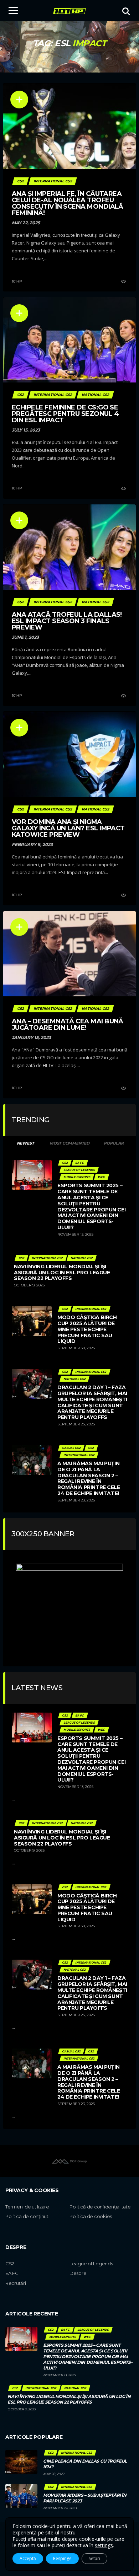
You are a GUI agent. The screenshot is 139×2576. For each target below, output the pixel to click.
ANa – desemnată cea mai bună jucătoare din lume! (68, 1024)
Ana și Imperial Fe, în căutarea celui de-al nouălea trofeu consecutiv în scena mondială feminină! (68, 203)
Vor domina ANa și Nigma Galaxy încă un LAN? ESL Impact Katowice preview (68, 828)
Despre (78, 2273)
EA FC (12, 2273)
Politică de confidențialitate (100, 2207)
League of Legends (91, 2264)
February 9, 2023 (32, 844)
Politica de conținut (27, 2216)
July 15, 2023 (26, 430)
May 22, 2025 (26, 223)
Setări (94, 2558)
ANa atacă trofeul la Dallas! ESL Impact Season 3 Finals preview (67, 621)
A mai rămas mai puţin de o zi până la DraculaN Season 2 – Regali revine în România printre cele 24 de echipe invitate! (89, 1478)
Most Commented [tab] (69, 1143)
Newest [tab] (25, 1143)
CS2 (10, 2264)
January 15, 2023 (31, 1037)
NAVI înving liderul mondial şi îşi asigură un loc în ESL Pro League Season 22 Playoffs (62, 1273)
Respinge (62, 2558)
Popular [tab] (114, 1143)
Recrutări (16, 2283)
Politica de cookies (91, 2216)
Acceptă (28, 2558)
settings (104, 2545)
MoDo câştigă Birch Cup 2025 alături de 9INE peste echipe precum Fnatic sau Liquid (87, 1329)
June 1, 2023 (25, 637)
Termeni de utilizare (27, 2207)
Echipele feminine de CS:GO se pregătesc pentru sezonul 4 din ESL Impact (65, 414)
